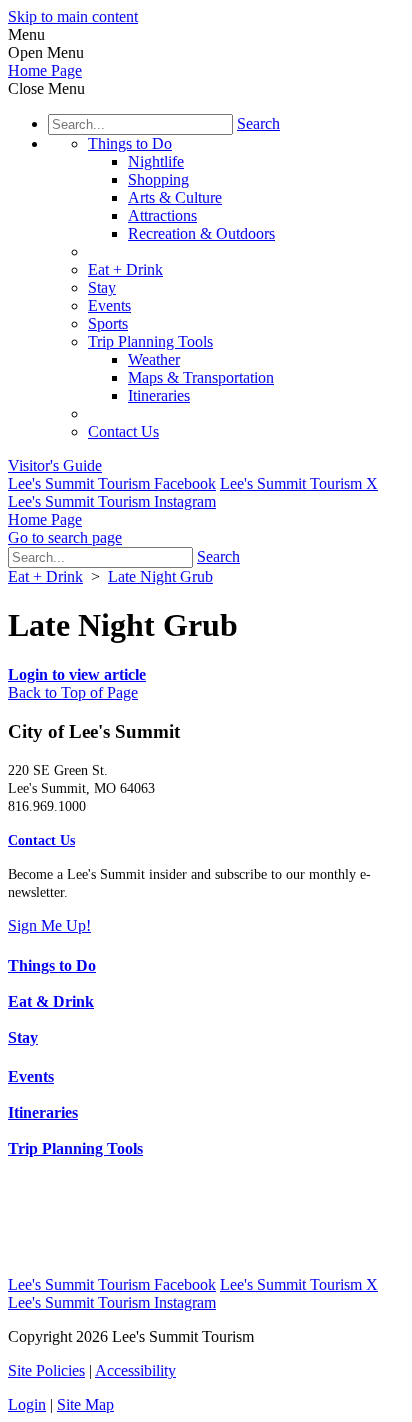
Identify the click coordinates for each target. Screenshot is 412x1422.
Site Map (85, 1404)
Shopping (158, 179)
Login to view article (77, 674)
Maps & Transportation (201, 377)
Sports (108, 323)
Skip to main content (73, 16)
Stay (102, 287)
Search (258, 123)
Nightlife (156, 161)
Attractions (162, 215)
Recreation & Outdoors (201, 233)
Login (27, 1404)
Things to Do (130, 143)
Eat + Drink (125, 269)
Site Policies (46, 1370)
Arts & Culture (175, 197)
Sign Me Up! (49, 925)
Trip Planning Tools (150, 341)
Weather (154, 359)
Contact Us (123, 431)
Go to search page (65, 537)
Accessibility (135, 1370)
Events (109, 305)
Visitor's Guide (55, 465)
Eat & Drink (51, 1001)
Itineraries (159, 395)
